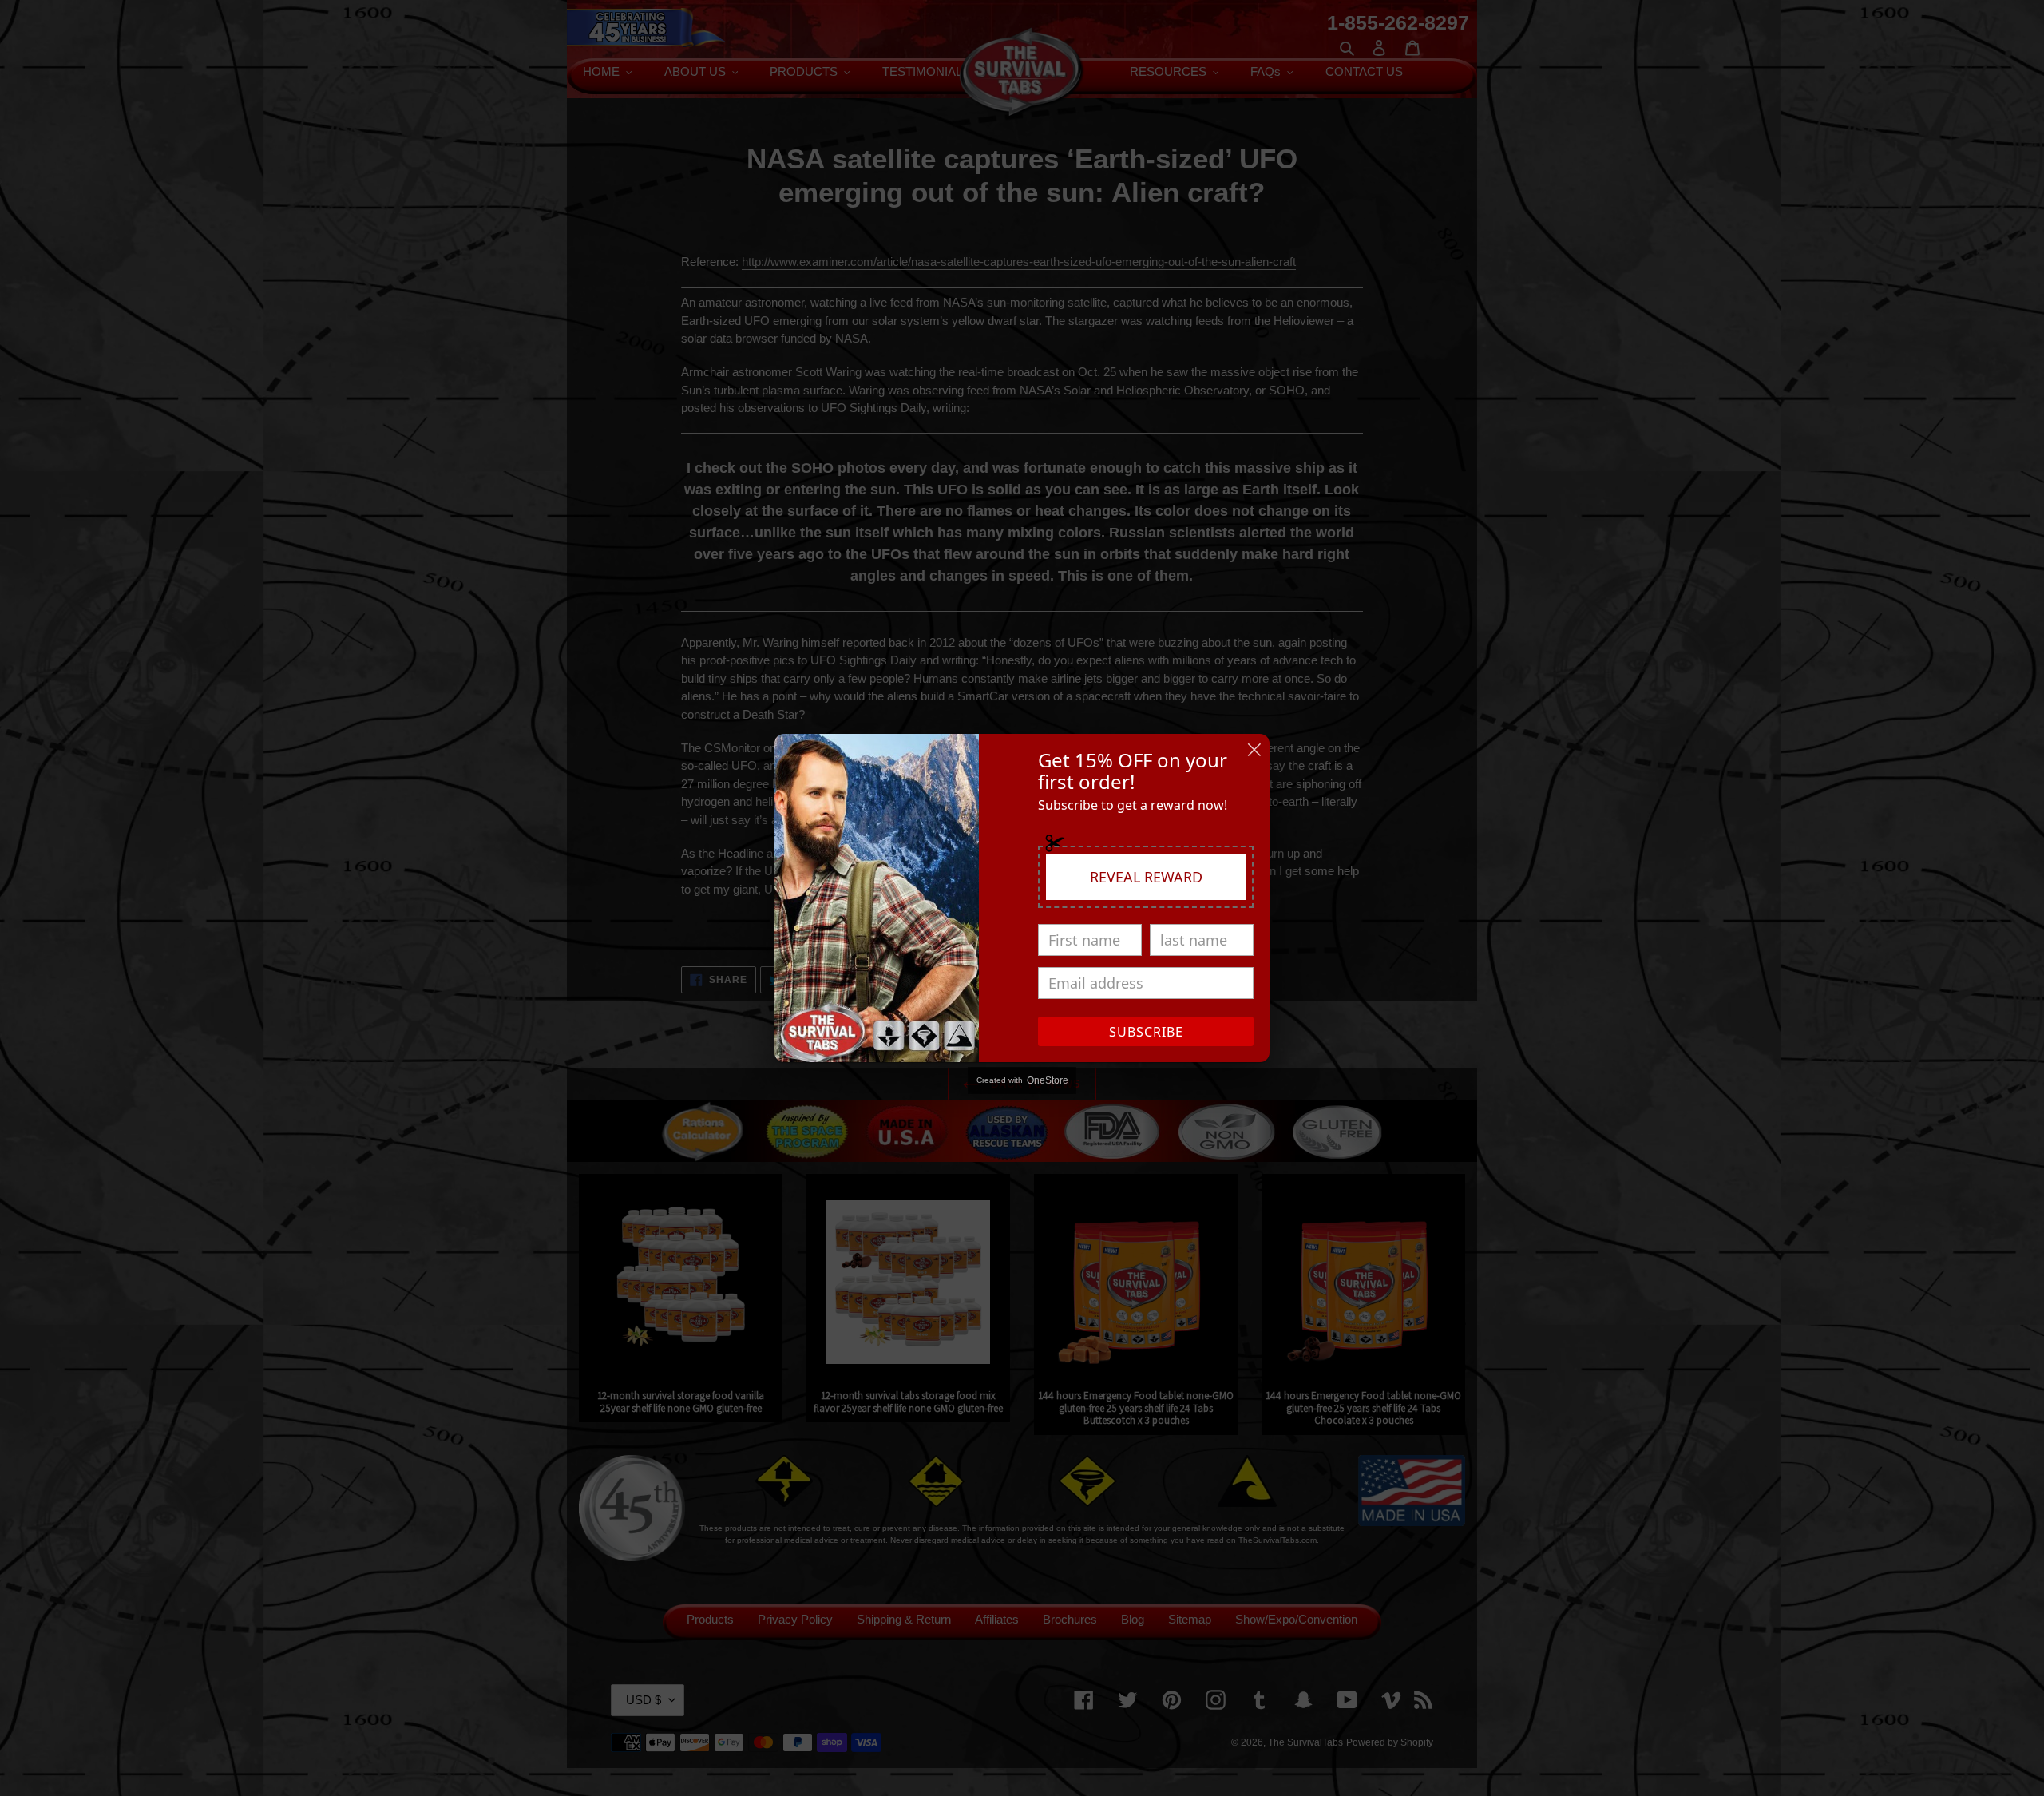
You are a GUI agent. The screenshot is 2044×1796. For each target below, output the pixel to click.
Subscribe (1146, 1032)
